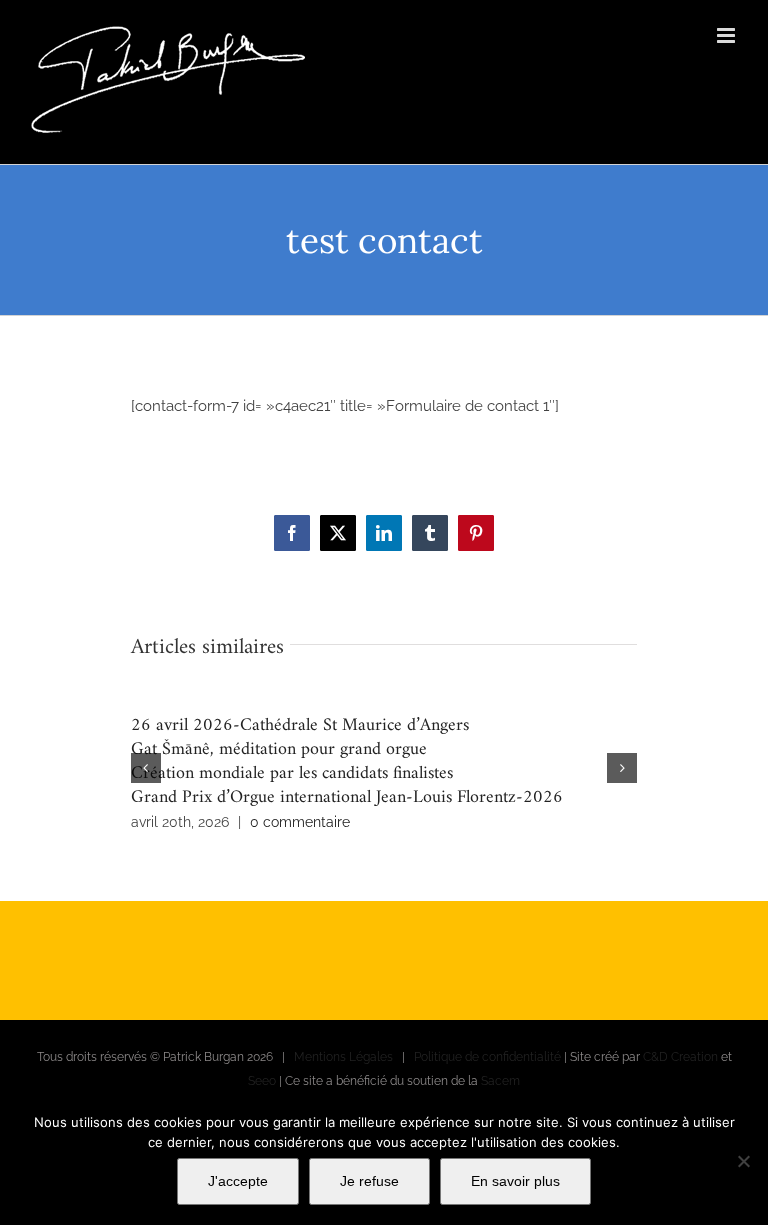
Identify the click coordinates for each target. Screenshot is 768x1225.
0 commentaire (300, 822)
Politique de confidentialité (487, 1057)
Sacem (500, 1081)
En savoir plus (515, 1181)
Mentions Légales (343, 1057)
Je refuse (369, 1181)
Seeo (262, 1081)
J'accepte (238, 1181)
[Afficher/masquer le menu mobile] (727, 35)
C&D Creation (680, 1057)
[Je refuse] (743, 1161)
